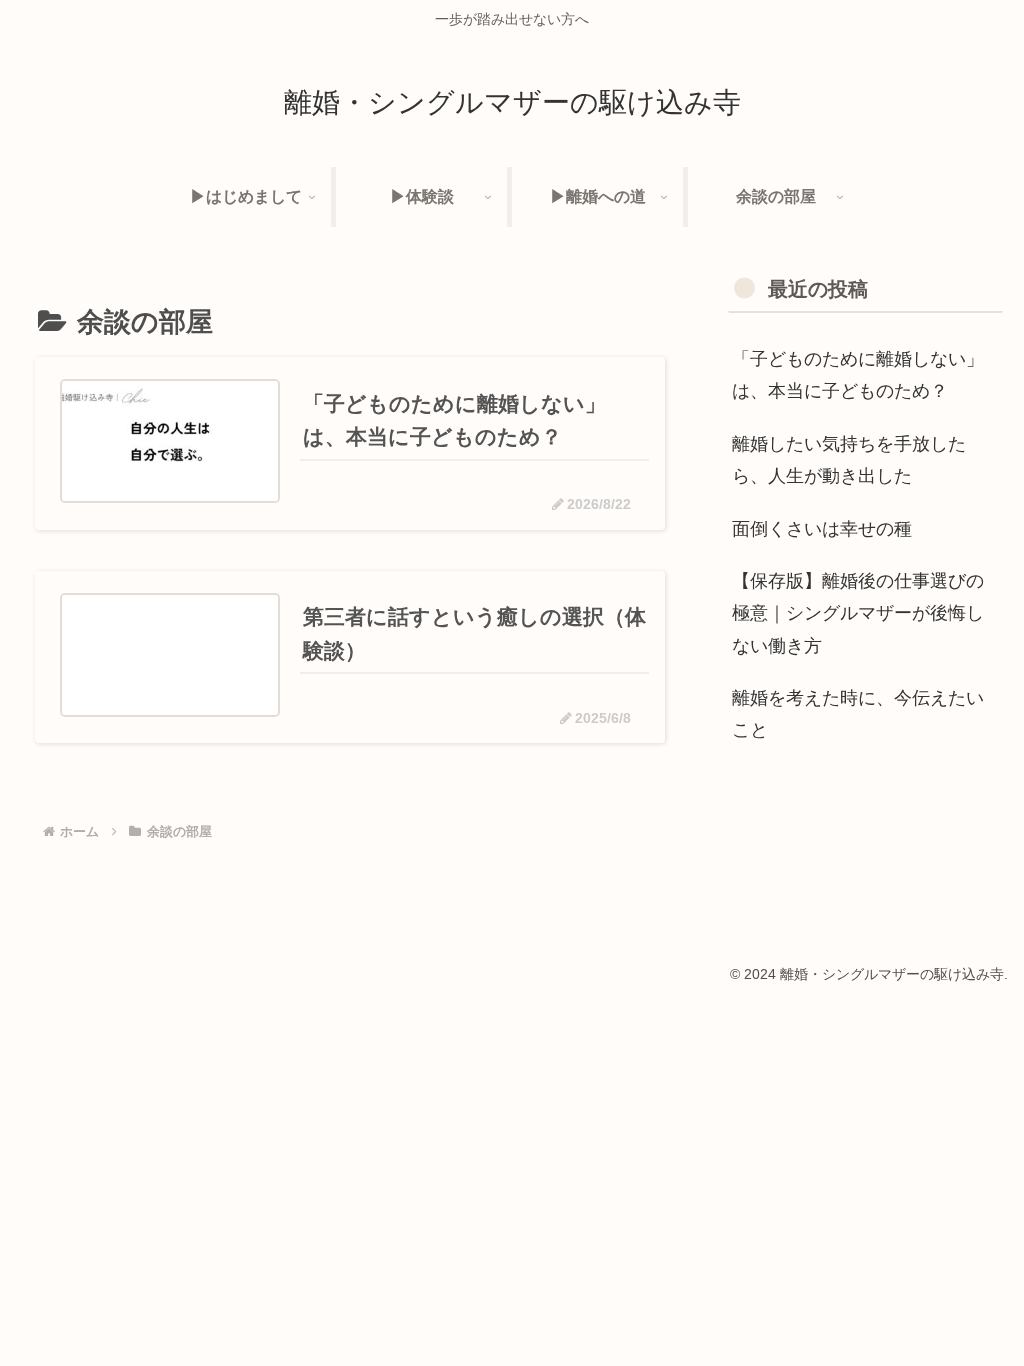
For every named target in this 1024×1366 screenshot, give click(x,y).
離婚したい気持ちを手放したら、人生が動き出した (849, 460)
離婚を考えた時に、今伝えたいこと (858, 714)
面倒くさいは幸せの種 (822, 529)
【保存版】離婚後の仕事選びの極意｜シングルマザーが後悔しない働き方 (858, 613)
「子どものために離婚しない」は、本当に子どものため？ (858, 375)
